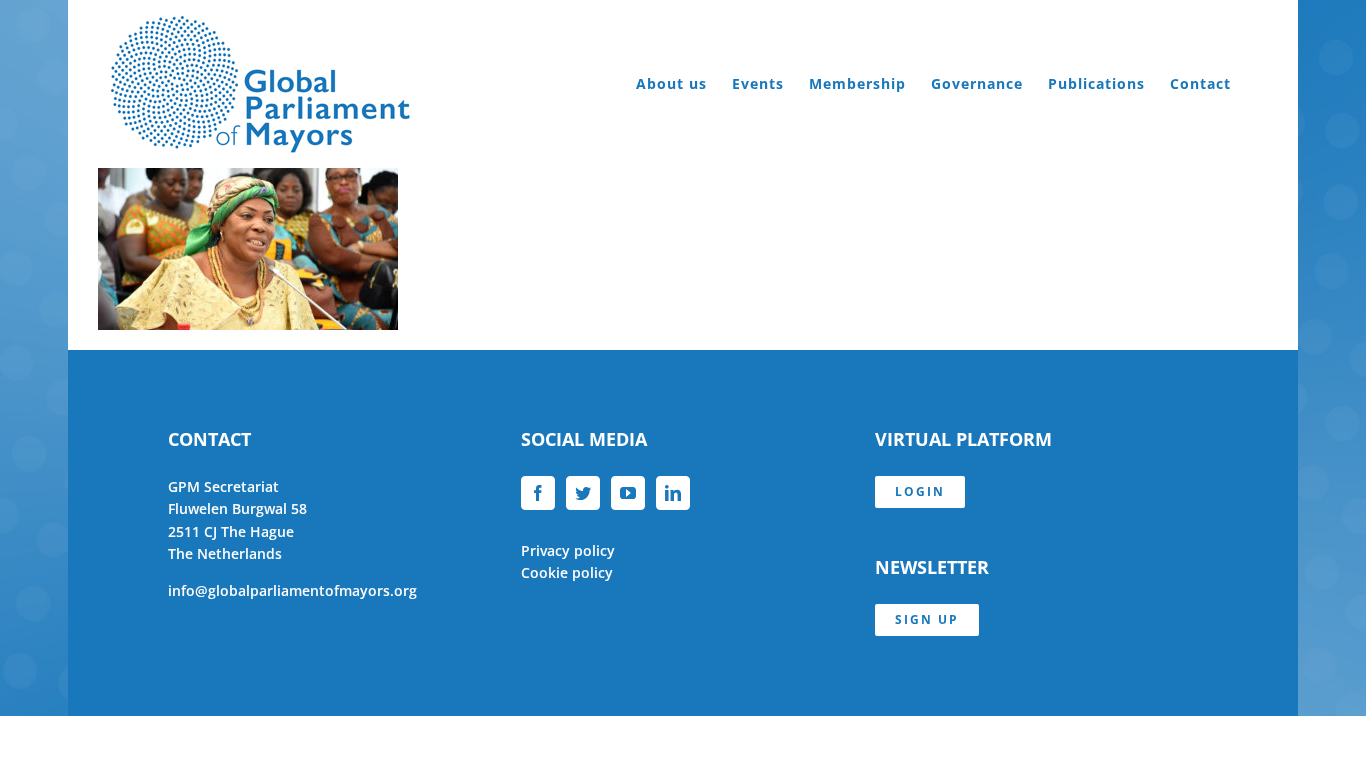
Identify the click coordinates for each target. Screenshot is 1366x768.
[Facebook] (538, 493)
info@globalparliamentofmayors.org (292, 590)
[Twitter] (583, 493)
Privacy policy (568, 550)
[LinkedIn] (673, 493)
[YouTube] (628, 493)
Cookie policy (567, 572)
